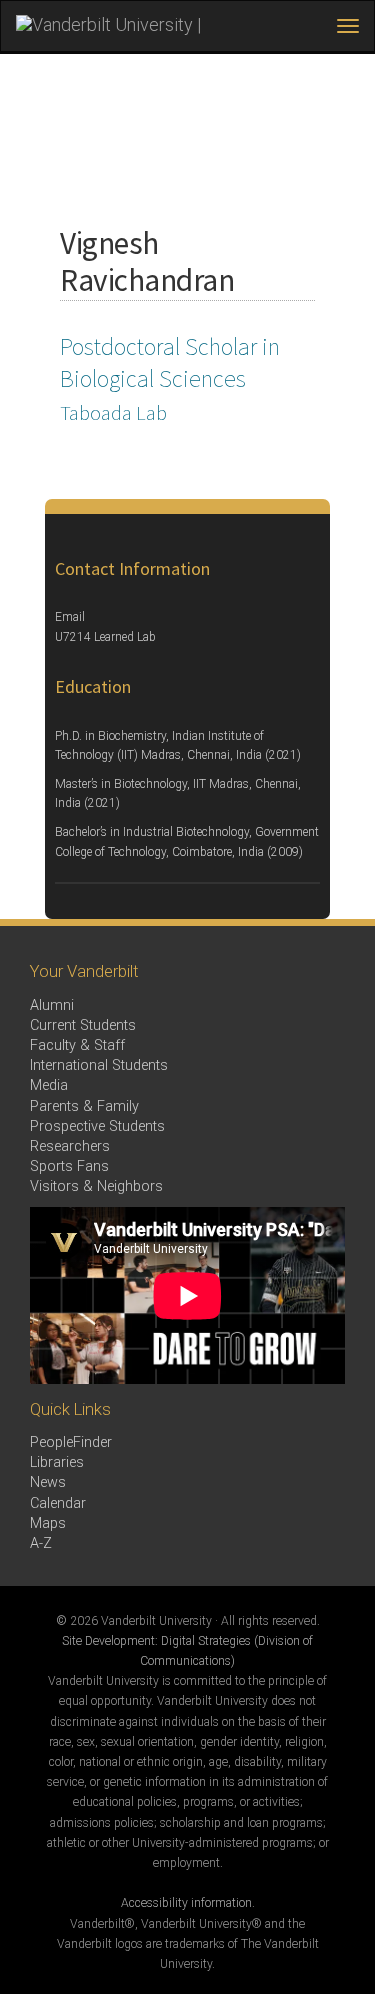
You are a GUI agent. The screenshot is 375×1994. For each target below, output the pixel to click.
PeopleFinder (71, 1442)
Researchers (70, 1146)
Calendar (58, 1503)
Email (70, 617)
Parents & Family (84, 1106)
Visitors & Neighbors (96, 1186)
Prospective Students (97, 1126)
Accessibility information (186, 1903)
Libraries (57, 1462)
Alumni (52, 1005)
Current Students (83, 1025)
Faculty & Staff (77, 1045)
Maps (48, 1523)
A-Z (41, 1543)
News (48, 1482)
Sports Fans (69, 1166)
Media (49, 1085)
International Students (99, 1065)
